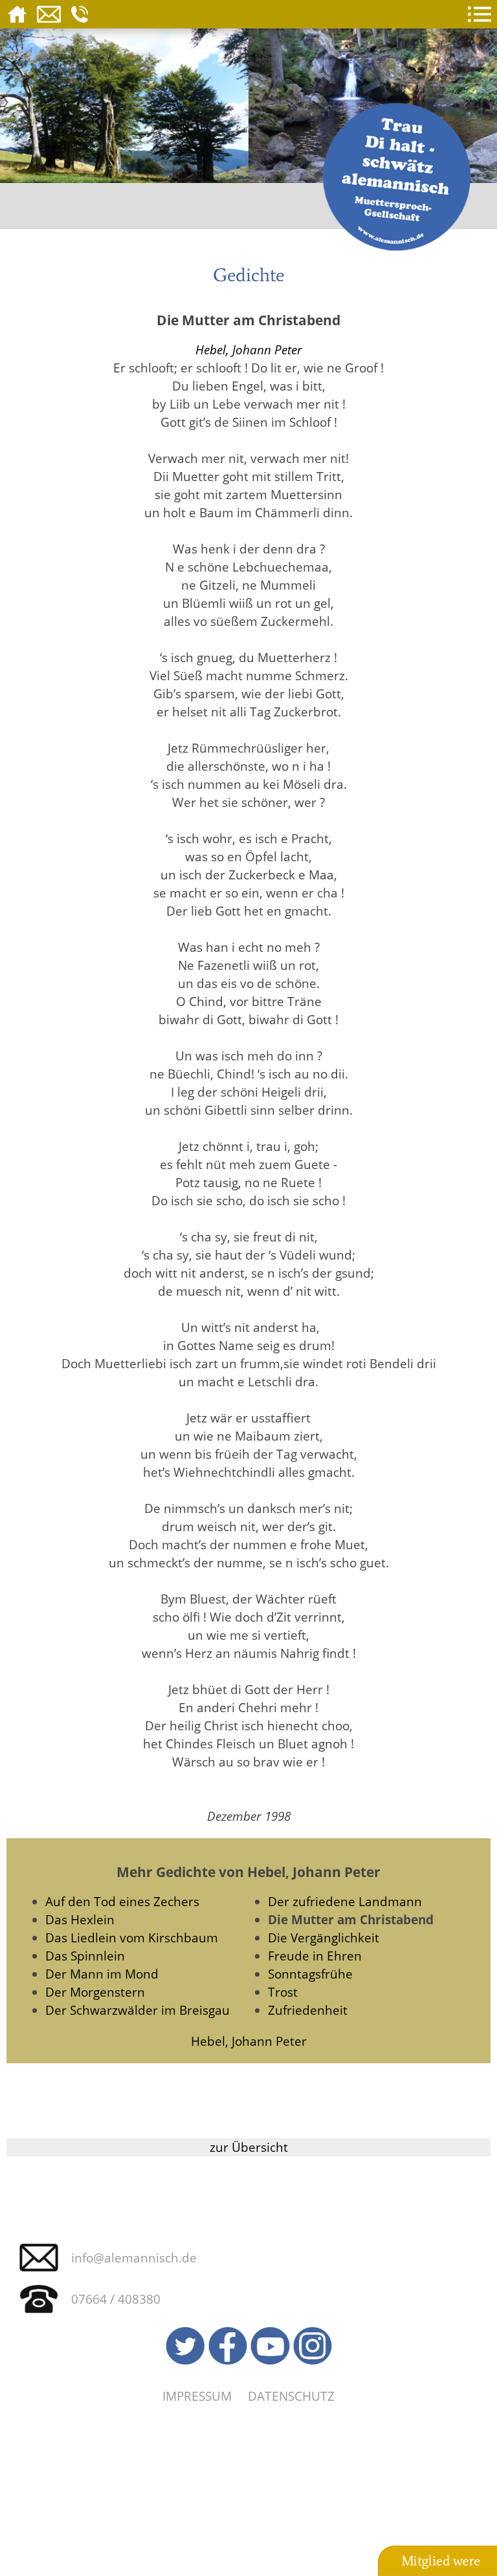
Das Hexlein (80, 1919)
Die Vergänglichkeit (324, 1937)
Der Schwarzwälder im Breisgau (138, 2010)
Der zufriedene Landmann (345, 1901)
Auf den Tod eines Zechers (122, 1901)
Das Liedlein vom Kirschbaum (132, 1937)
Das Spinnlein (85, 1956)
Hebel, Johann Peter (249, 349)
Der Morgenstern (95, 1992)
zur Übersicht (249, 2147)
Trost (283, 1992)
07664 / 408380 (116, 2299)
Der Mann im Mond (102, 1974)
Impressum (197, 2396)
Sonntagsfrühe (310, 1974)
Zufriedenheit (308, 2010)
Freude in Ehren (315, 1956)
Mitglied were (441, 2561)
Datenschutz (291, 2396)
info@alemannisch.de (134, 2258)
